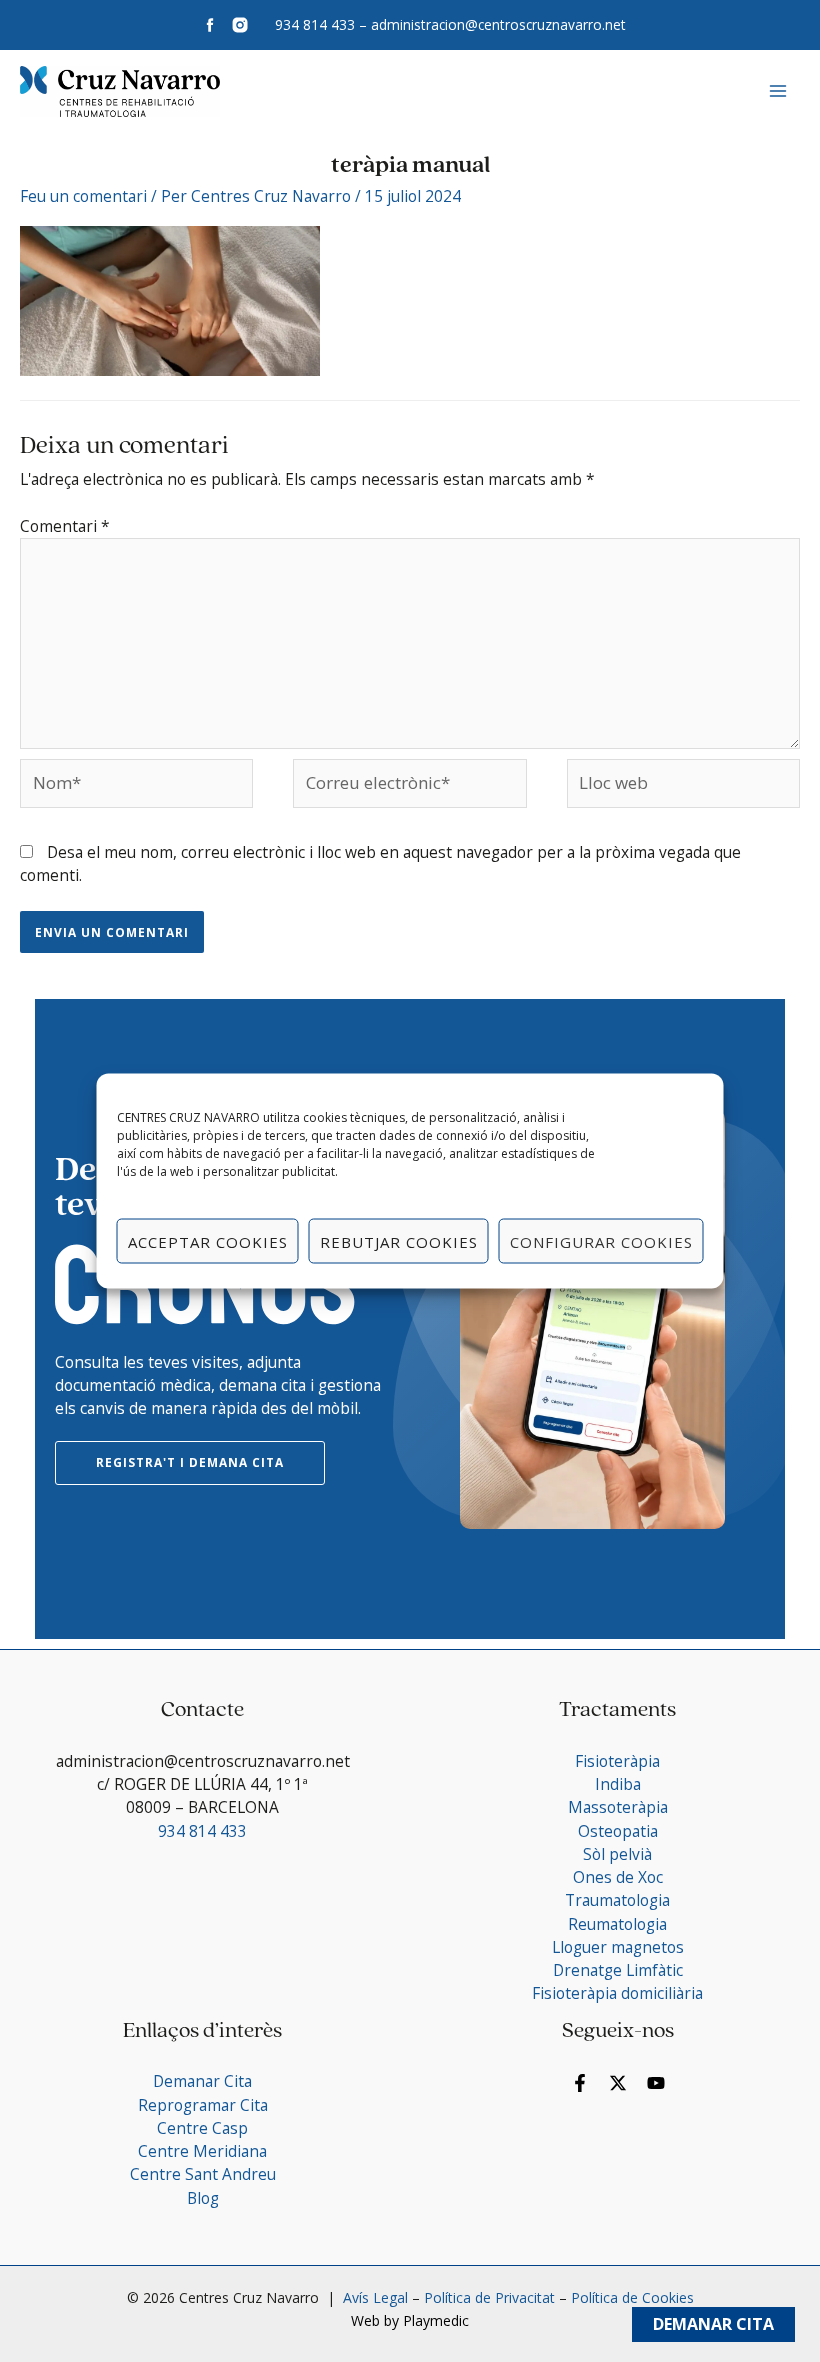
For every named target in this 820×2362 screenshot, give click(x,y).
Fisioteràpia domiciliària (617, 1993)
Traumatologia (617, 1900)
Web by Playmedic (410, 2320)
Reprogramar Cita (203, 2105)
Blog (203, 2198)
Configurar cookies (601, 1241)
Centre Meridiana (202, 2151)
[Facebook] (580, 2083)
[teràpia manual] (170, 299)
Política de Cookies (632, 2297)
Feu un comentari (83, 196)
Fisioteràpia (617, 1761)
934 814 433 (315, 24)
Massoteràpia (618, 1807)
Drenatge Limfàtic (618, 1970)
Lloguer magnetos (618, 1947)
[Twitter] (618, 2083)
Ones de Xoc (618, 1877)
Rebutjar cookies (399, 1241)
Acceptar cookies (208, 1241)
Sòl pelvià (617, 1854)
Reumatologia (617, 1924)
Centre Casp (202, 2128)
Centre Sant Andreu (203, 2174)
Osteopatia (618, 1831)
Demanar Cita (713, 2324)
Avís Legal (373, 2297)
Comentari (65, 526)
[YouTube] (656, 2083)
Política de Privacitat (489, 2297)
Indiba (618, 1784)
